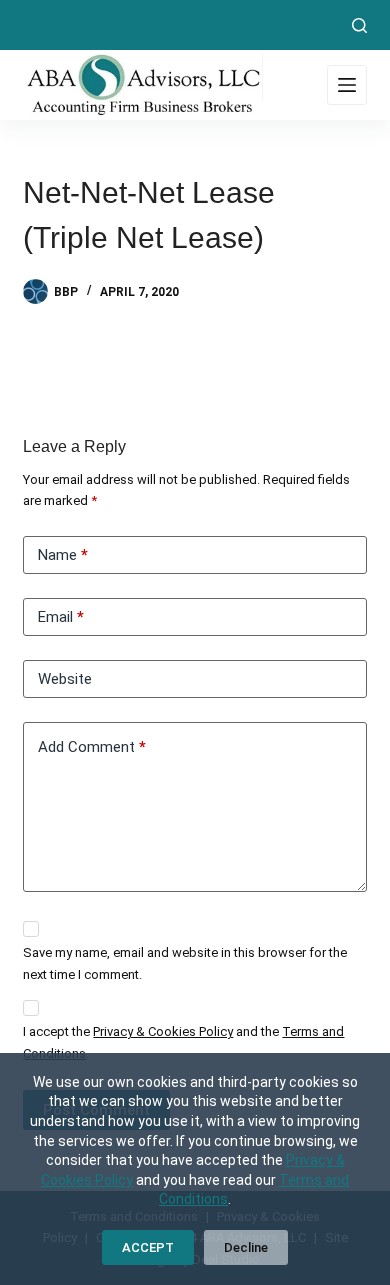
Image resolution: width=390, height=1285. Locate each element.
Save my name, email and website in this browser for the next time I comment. (185, 963)
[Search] (359, 25)
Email (61, 617)
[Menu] (347, 85)
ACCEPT (148, 1247)
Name (63, 555)
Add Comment (92, 747)
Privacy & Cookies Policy (163, 1031)
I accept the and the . (183, 1042)
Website (65, 679)
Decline (246, 1247)
